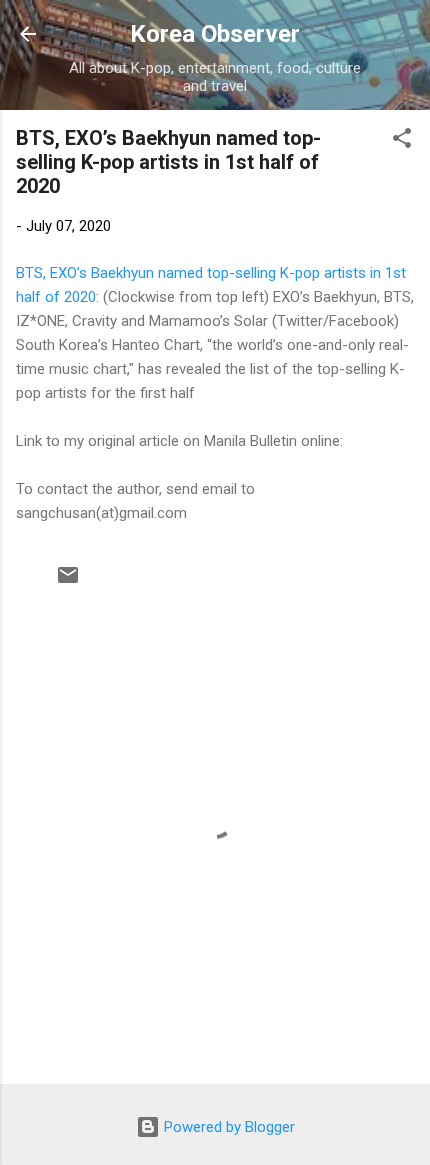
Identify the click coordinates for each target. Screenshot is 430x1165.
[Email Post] (68, 582)
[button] (402, 141)
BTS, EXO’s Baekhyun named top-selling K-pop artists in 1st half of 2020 (168, 162)
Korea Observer (215, 34)
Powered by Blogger (227, 1127)
